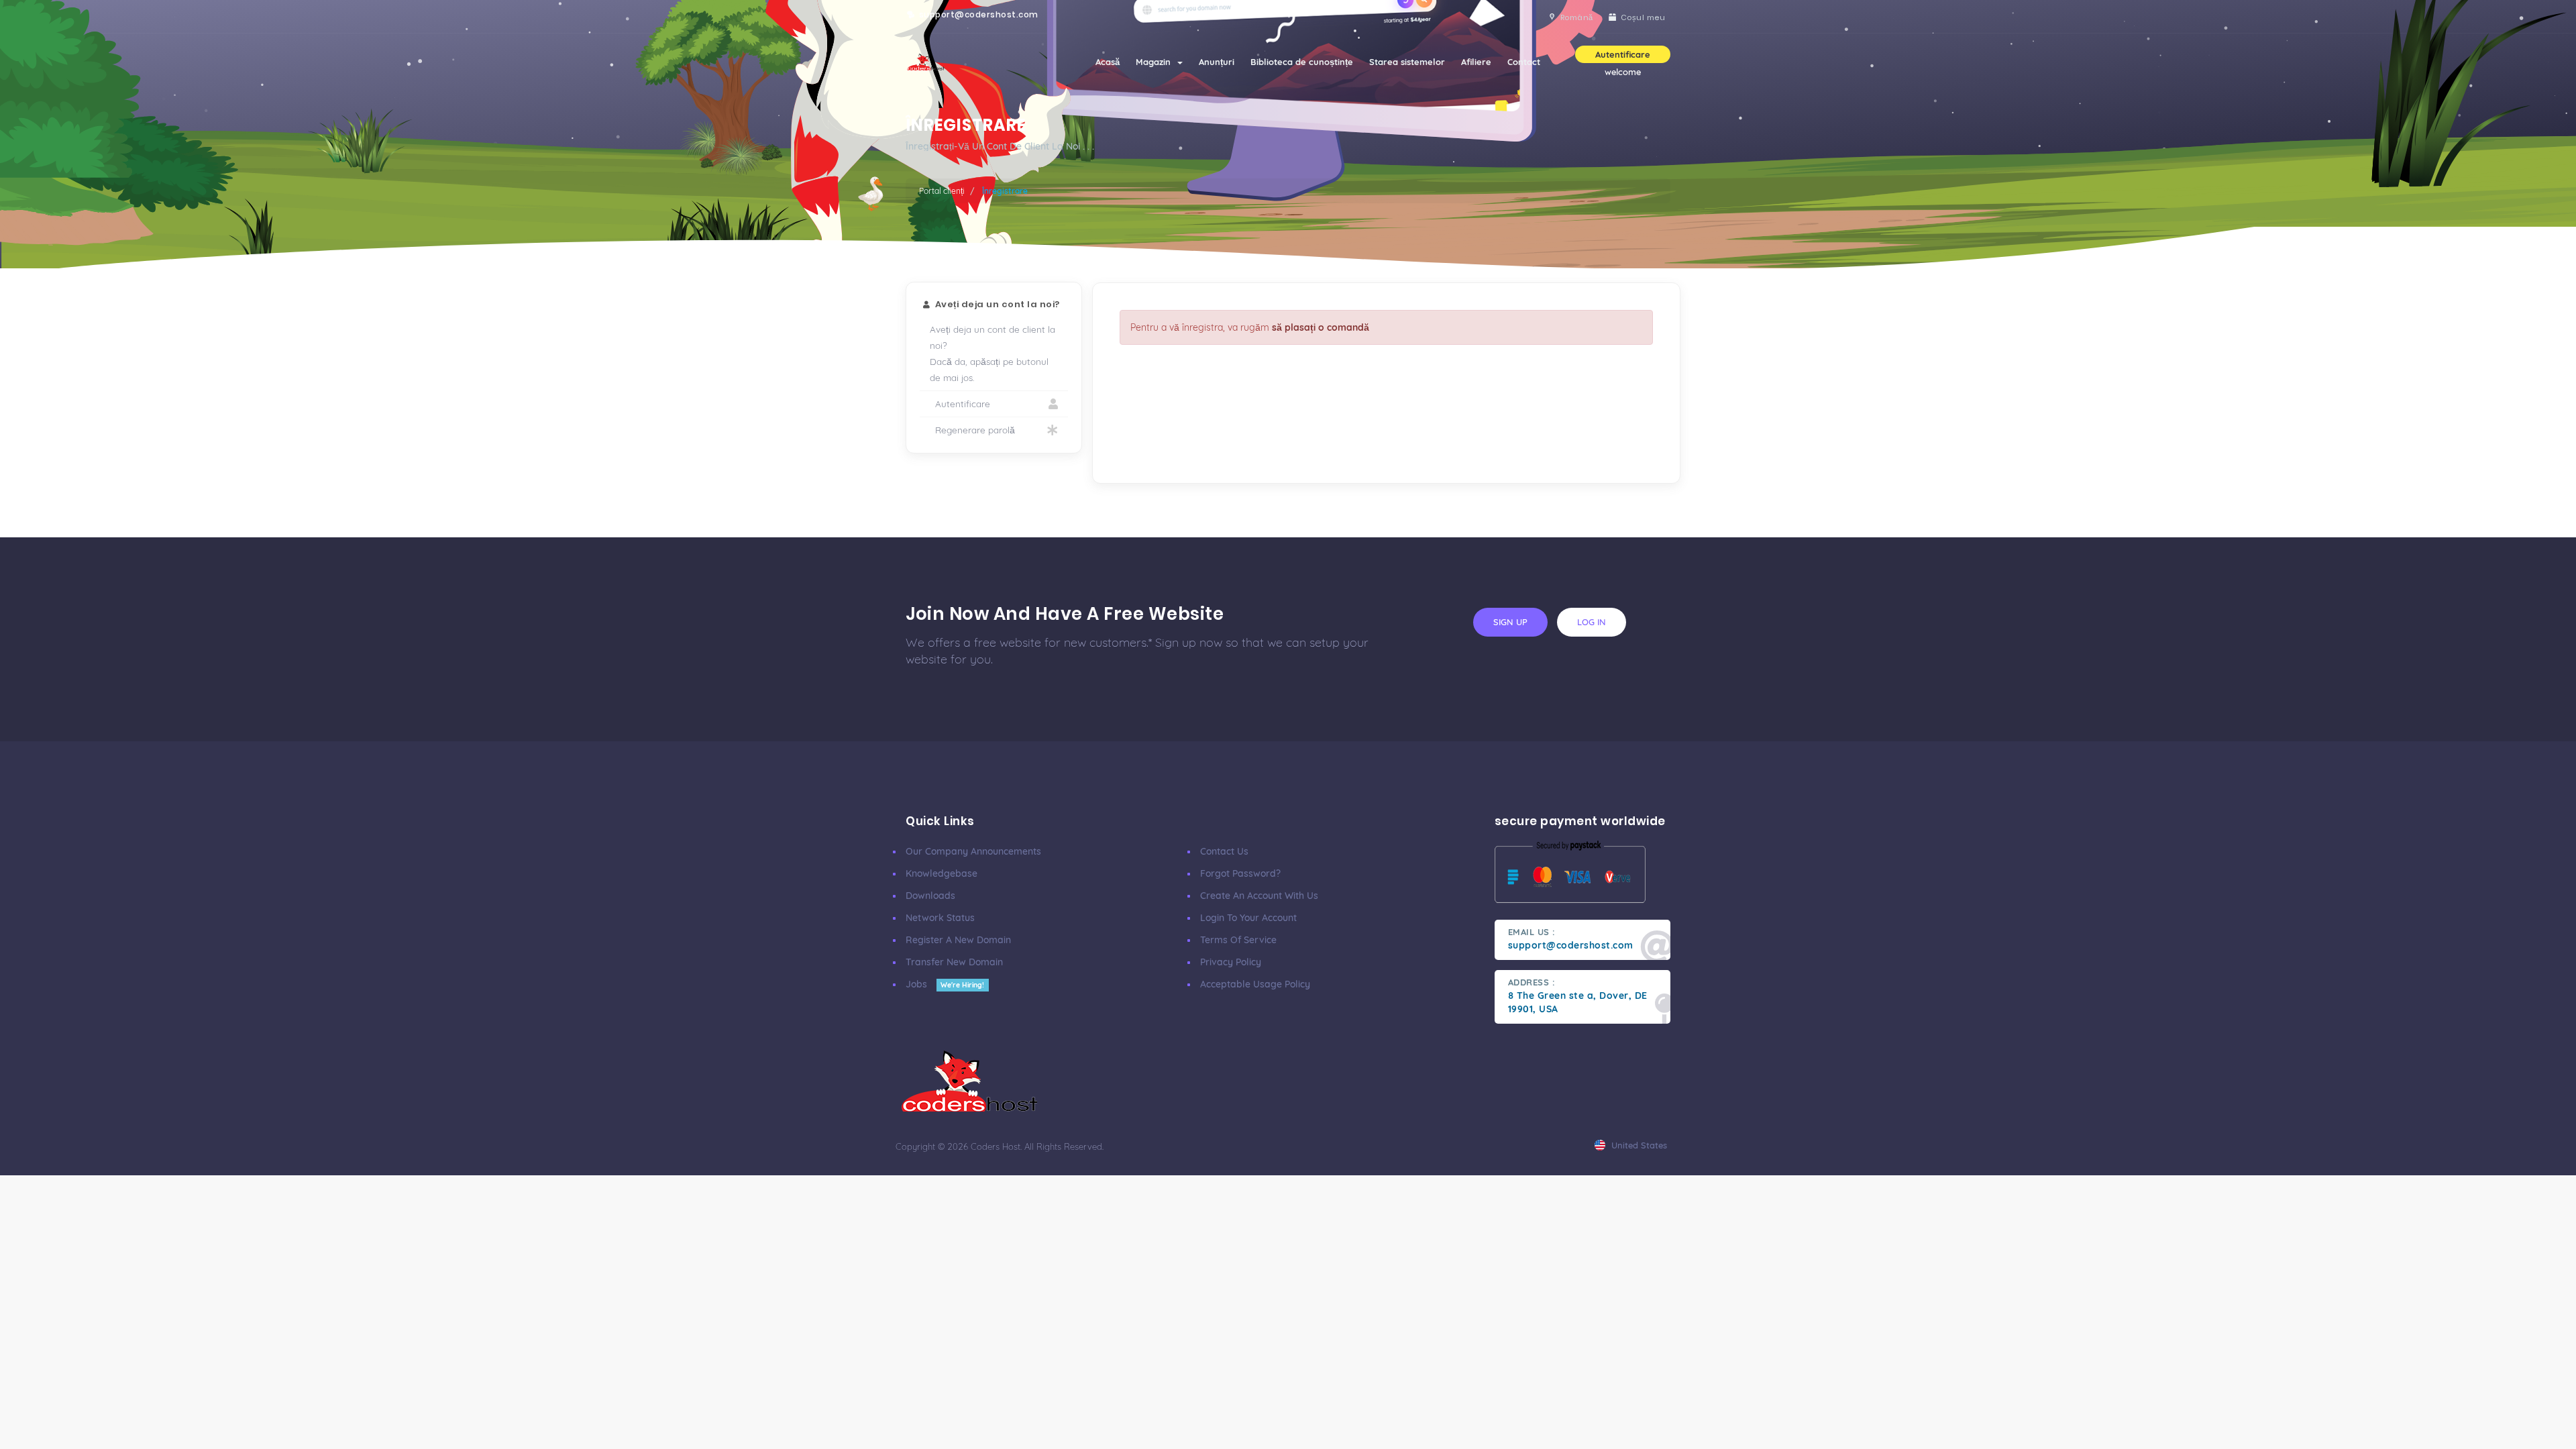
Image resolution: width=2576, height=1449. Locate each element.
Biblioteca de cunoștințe (1302, 62)
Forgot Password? (1240, 873)
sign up (1510, 622)
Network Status (940, 918)
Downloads (930, 896)
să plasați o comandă (1321, 327)
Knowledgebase (942, 873)
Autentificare (960, 404)
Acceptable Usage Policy (1255, 984)
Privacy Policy (1231, 962)
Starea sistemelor (1407, 62)
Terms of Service (1238, 940)
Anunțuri (1217, 62)
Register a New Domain (958, 940)
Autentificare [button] (1623, 54)
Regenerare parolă (972, 430)
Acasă (1108, 62)
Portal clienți (942, 191)
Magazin (1156, 62)
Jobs (945, 984)
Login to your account (1248, 918)
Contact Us (1224, 851)
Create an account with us (1259, 896)
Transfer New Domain (954, 962)
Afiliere (1476, 62)
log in (1592, 622)
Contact (1524, 62)
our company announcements (973, 851)
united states (1638, 1145)
